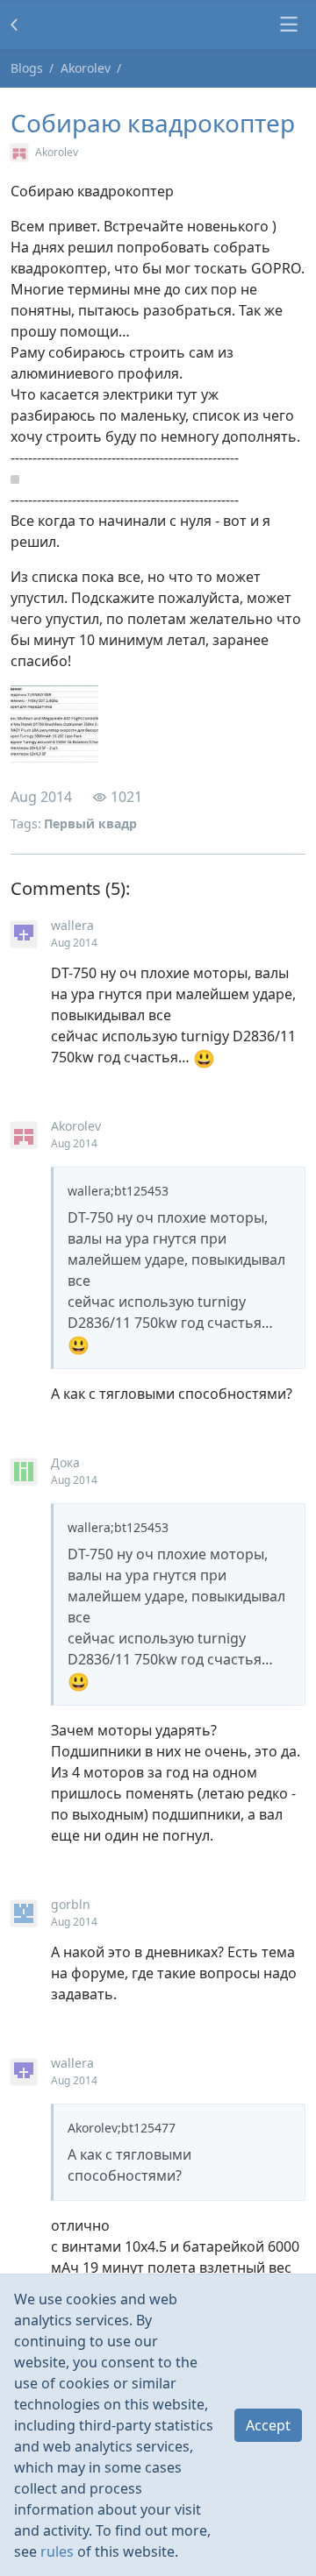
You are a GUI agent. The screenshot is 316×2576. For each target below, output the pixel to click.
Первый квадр (90, 823)
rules (57, 2551)
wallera (72, 925)
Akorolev (86, 68)
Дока (65, 1462)
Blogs (27, 68)
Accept (268, 2425)
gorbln (71, 1904)
